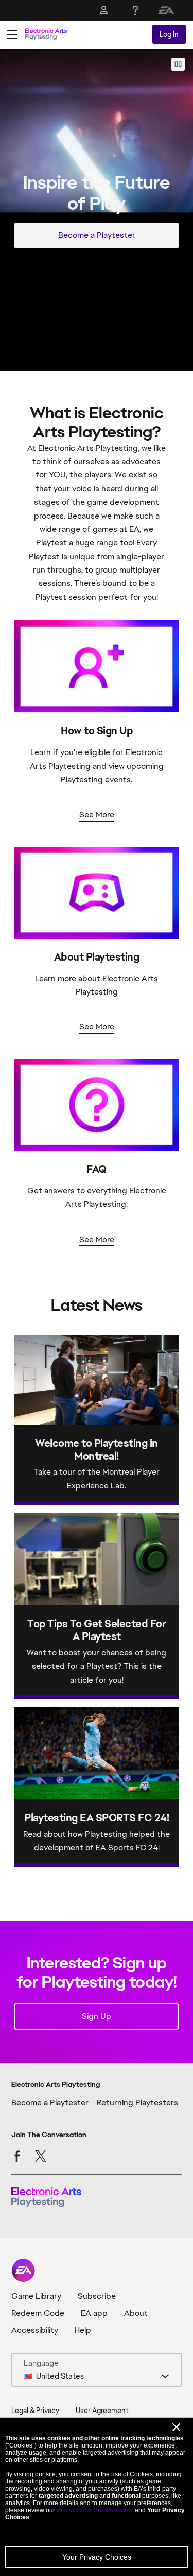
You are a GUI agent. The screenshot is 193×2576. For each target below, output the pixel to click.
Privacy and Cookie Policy (95, 2510)
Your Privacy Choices (97, 2557)
